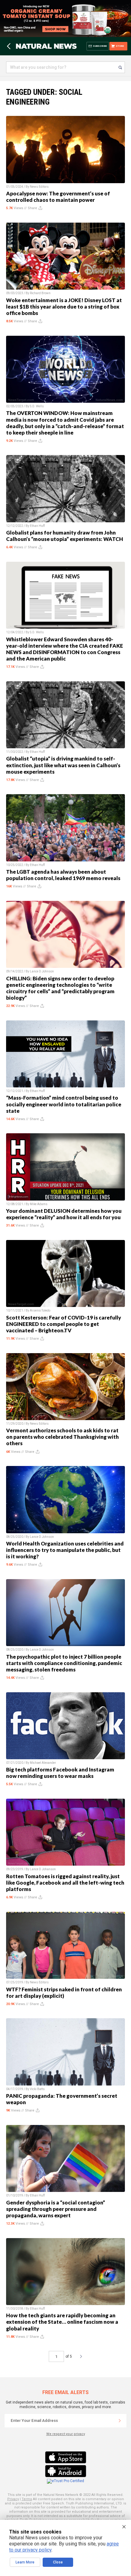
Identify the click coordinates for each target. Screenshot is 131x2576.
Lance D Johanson (43, 1869)
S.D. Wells (37, 406)
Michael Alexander (43, 1763)
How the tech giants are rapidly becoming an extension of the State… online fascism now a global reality (62, 2322)
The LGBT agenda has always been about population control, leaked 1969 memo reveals (63, 875)
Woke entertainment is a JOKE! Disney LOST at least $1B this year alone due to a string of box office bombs (64, 307)
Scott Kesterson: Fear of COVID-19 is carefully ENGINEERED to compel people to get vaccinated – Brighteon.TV (64, 1324)
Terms (27, 2499)
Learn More (25, 2562)
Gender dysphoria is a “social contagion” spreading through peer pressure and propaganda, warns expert (56, 2209)
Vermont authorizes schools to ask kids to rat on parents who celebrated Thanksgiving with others (62, 1437)
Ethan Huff (37, 526)
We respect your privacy (66, 2434)
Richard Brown (40, 293)
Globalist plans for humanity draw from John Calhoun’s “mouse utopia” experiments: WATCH (65, 536)
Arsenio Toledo (40, 1310)
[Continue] (120, 2421)
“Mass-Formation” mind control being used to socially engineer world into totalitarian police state (64, 1104)
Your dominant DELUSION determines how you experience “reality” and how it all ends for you (64, 1214)
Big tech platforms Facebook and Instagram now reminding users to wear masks (60, 1773)
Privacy (13, 2499)
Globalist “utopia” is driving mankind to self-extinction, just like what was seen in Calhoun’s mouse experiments (63, 765)
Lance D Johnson (42, 971)
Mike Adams (39, 1204)
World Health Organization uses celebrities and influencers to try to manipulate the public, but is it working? (65, 1550)
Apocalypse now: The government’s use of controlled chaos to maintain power (58, 197)
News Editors (39, 187)
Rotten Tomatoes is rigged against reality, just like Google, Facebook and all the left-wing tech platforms (65, 1883)
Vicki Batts (37, 2089)
